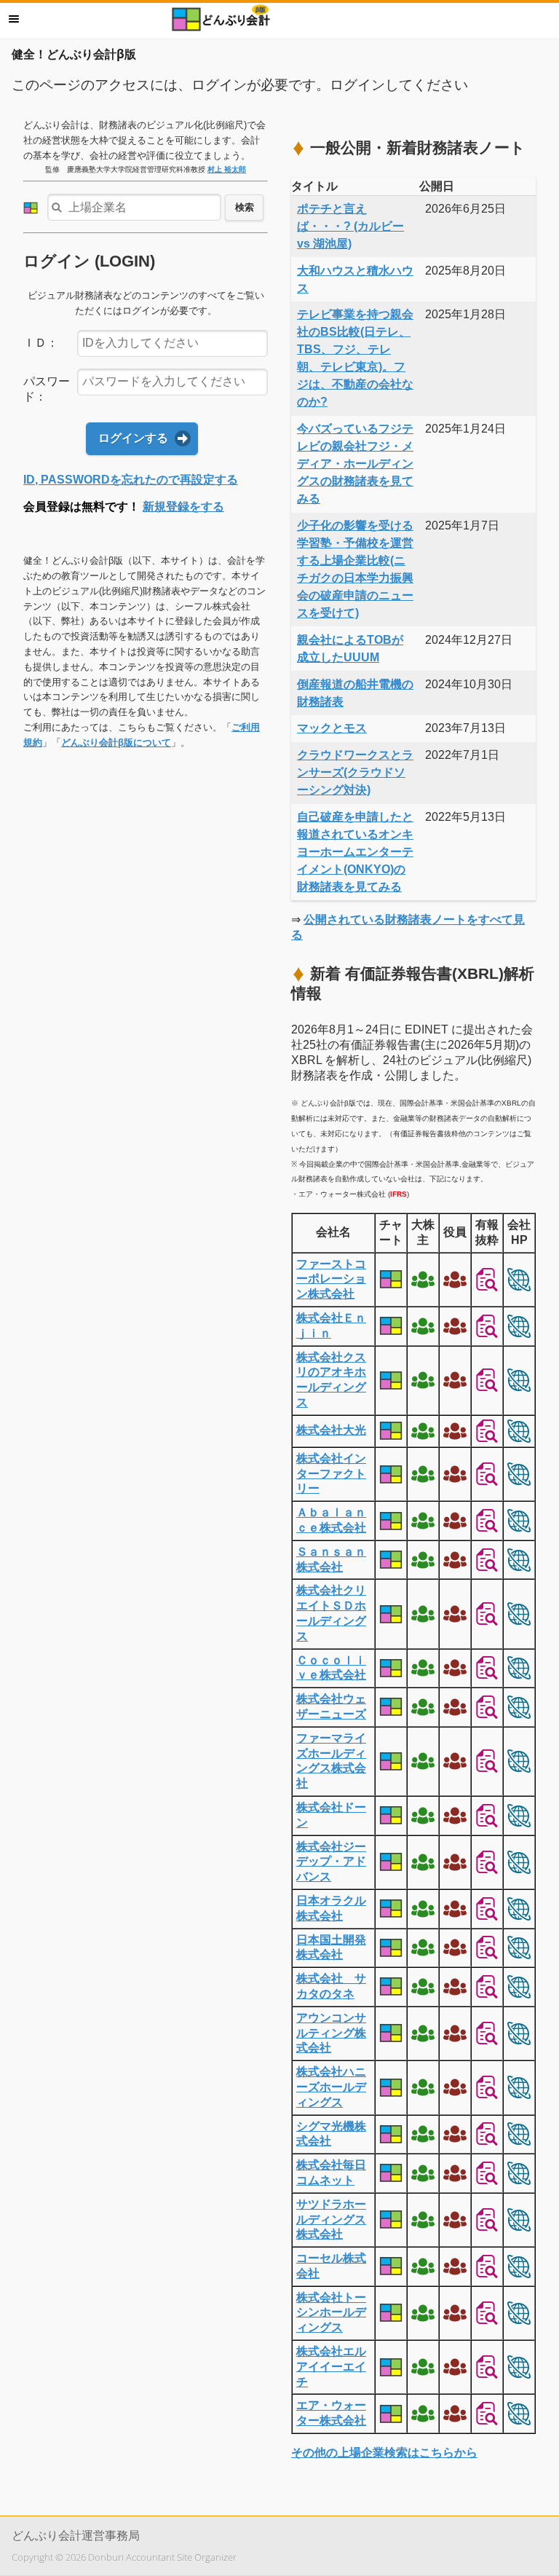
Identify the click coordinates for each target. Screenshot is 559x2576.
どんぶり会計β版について (116, 743)
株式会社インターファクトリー (331, 1474)
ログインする (133, 438)
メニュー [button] (14, 19)
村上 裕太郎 (227, 169)
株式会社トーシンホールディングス (331, 2313)
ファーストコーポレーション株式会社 (331, 1279)
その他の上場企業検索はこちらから (384, 2453)
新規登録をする (183, 507)
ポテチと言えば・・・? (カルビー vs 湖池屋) (350, 226)
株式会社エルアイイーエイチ (331, 2367)
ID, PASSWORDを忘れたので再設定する (131, 480)
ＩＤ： (41, 343)
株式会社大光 (331, 1430)
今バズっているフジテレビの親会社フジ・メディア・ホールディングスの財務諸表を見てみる (355, 464)
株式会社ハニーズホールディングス (331, 2087)
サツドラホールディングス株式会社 (331, 2219)
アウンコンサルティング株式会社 (331, 2033)
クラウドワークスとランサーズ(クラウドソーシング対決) (355, 772)
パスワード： (47, 389)
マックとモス (332, 728)
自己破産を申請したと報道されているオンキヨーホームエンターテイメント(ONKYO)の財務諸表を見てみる (355, 852)
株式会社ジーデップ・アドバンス (331, 1862)
